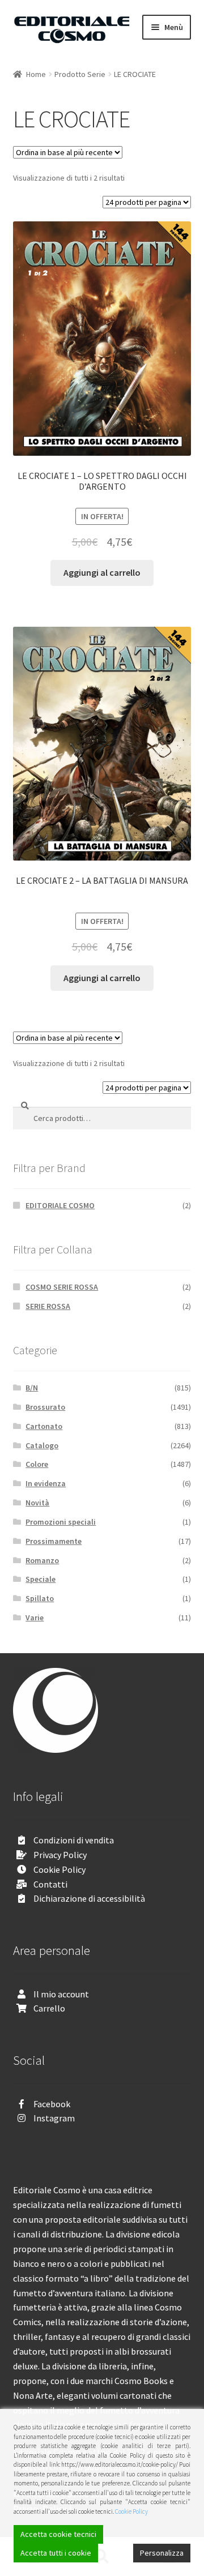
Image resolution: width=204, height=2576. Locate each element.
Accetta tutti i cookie (56, 2553)
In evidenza (46, 1483)
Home (36, 74)
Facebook (52, 2104)
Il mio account (61, 1994)
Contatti (50, 1884)
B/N (32, 1388)
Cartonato (44, 1426)
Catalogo (42, 1445)
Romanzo (42, 1560)
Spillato (40, 1598)
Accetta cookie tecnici (58, 2534)
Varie (35, 1618)
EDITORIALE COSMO (60, 1205)
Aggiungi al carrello (102, 572)
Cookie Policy (59, 1869)
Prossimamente (54, 1541)
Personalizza (162, 2553)
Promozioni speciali (61, 1522)
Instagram (54, 2118)
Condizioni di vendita (74, 1840)
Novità (37, 1503)
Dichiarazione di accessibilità (89, 1898)
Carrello (49, 2008)
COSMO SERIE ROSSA (62, 1287)
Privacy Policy (60, 1855)
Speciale (41, 1579)
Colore (37, 1464)
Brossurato (45, 1407)
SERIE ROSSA (48, 1306)
